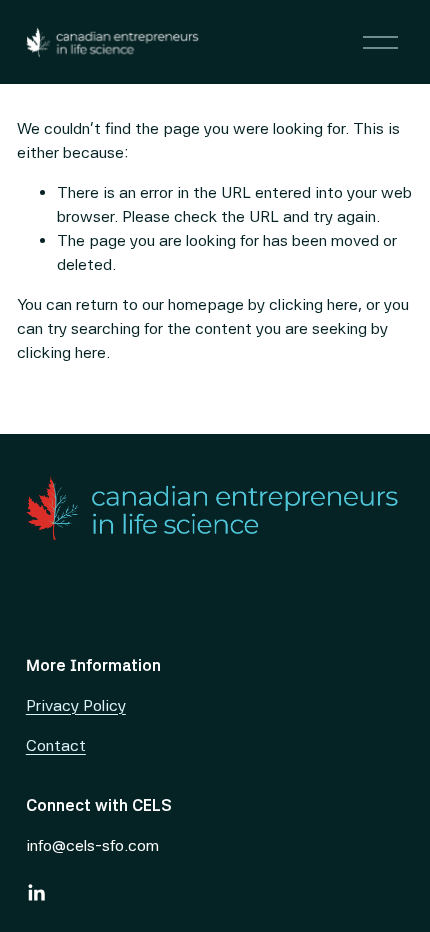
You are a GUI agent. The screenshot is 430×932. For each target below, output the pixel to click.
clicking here (313, 304)
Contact (56, 745)
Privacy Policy (76, 705)
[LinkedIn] (36, 893)
